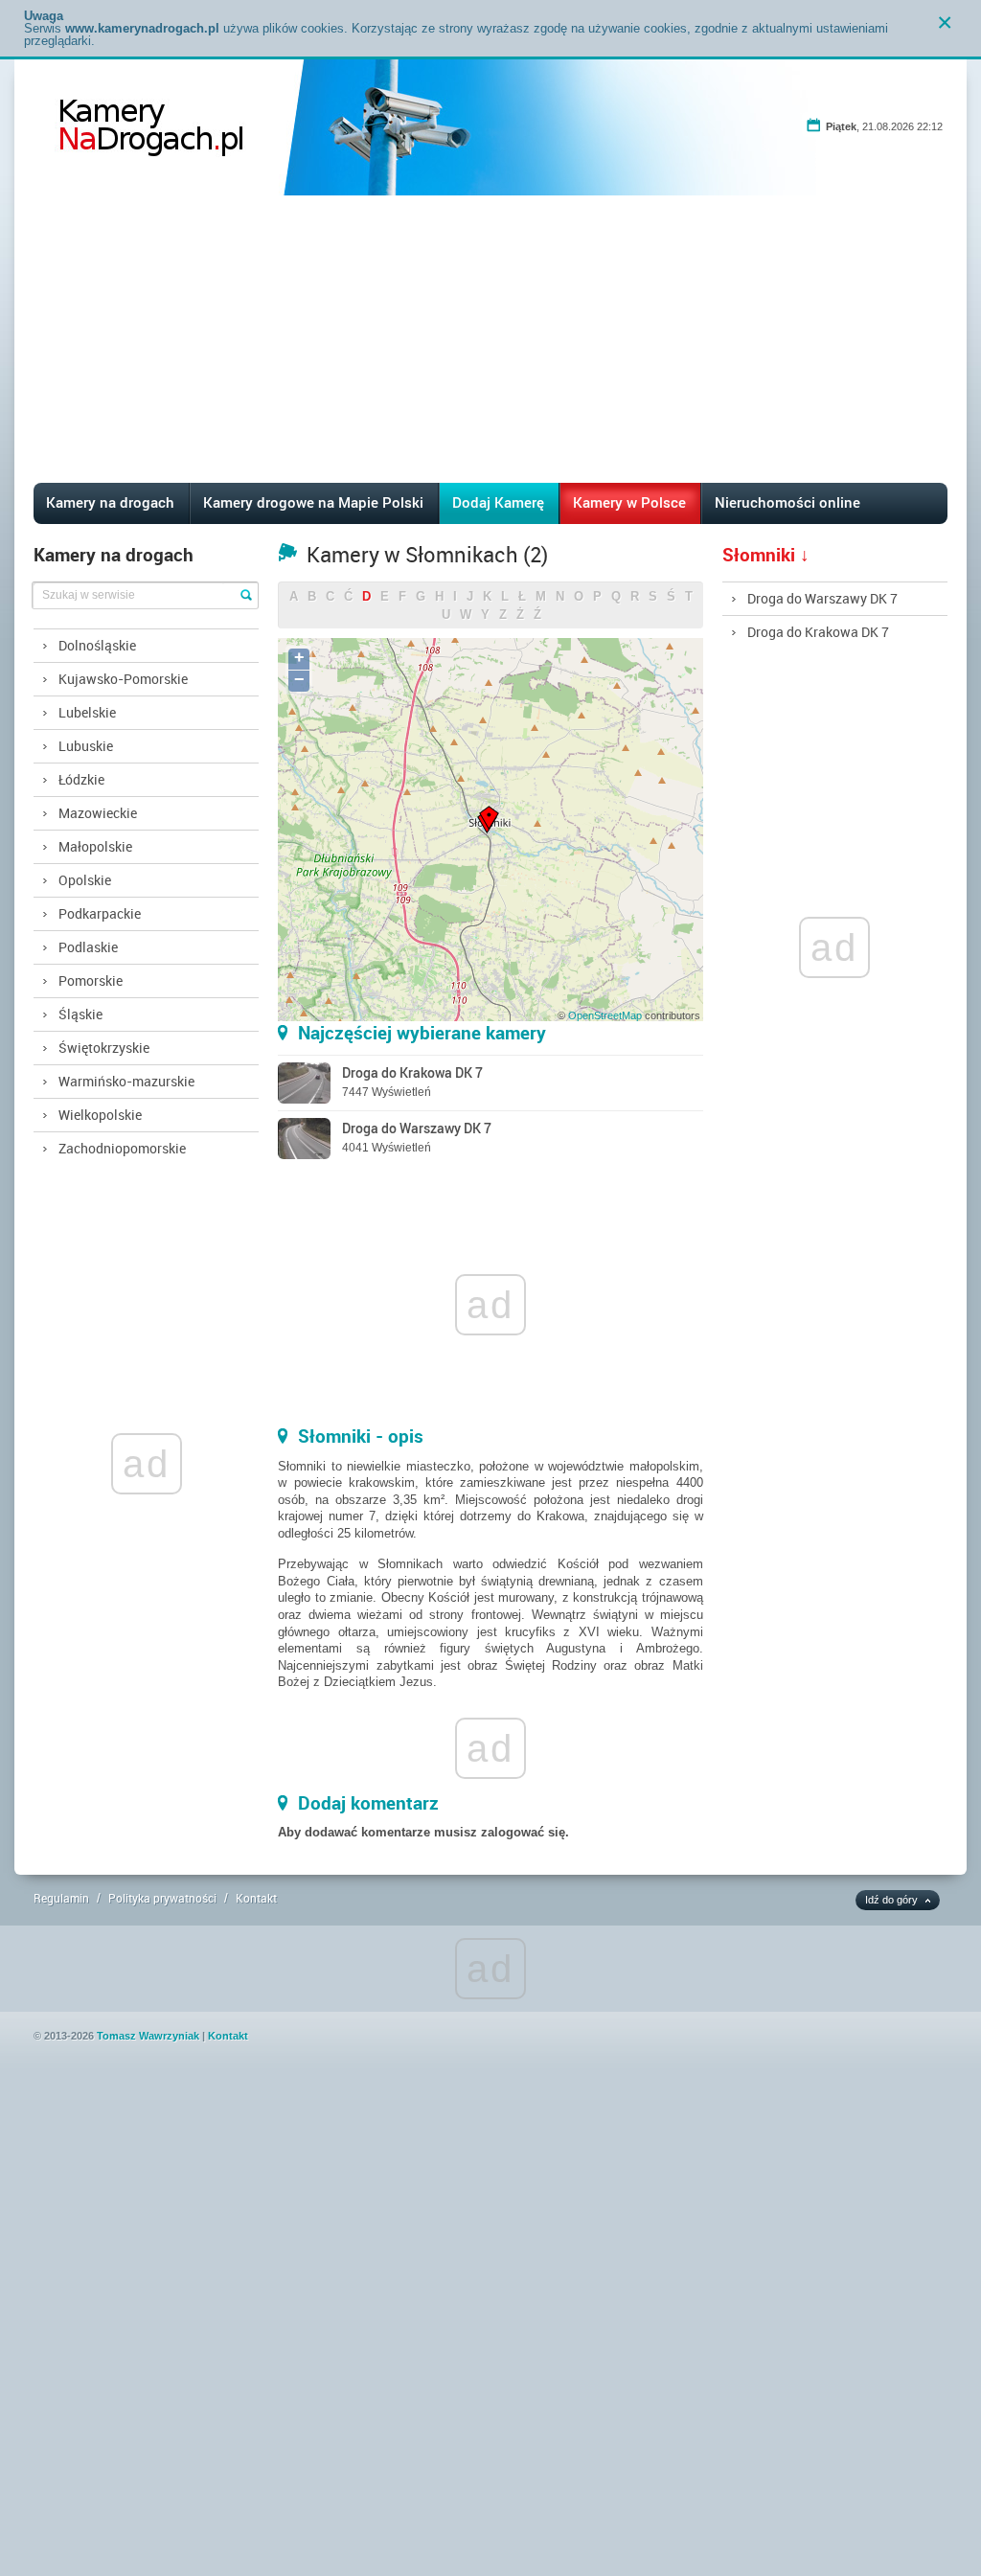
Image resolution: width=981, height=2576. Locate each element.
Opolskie (85, 880)
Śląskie (80, 1014)
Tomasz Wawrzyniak (148, 2036)
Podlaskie (88, 947)
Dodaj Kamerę (498, 502)
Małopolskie (95, 846)
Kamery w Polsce (629, 502)
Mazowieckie (98, 813)
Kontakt (256, 1898)
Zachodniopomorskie (122, 1148)
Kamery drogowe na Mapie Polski (313, 502)
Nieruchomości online (787, 502)
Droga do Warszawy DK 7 (822, 598)
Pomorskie (91, 980)
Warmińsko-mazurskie (126, 1081)
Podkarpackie (100, 913)
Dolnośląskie (97, 645)
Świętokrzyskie (104, 1048)
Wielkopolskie (100, 1115)
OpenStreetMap (605, 1015)
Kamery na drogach (110, 502)
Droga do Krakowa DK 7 (818, 632)
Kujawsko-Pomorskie (123, 679)
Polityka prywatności (162, 1898)
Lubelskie (87, 712)
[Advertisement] (491, 339)
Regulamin (61, 1898)
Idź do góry (891, 1900)
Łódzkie (81, 779)
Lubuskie (86, 746)
